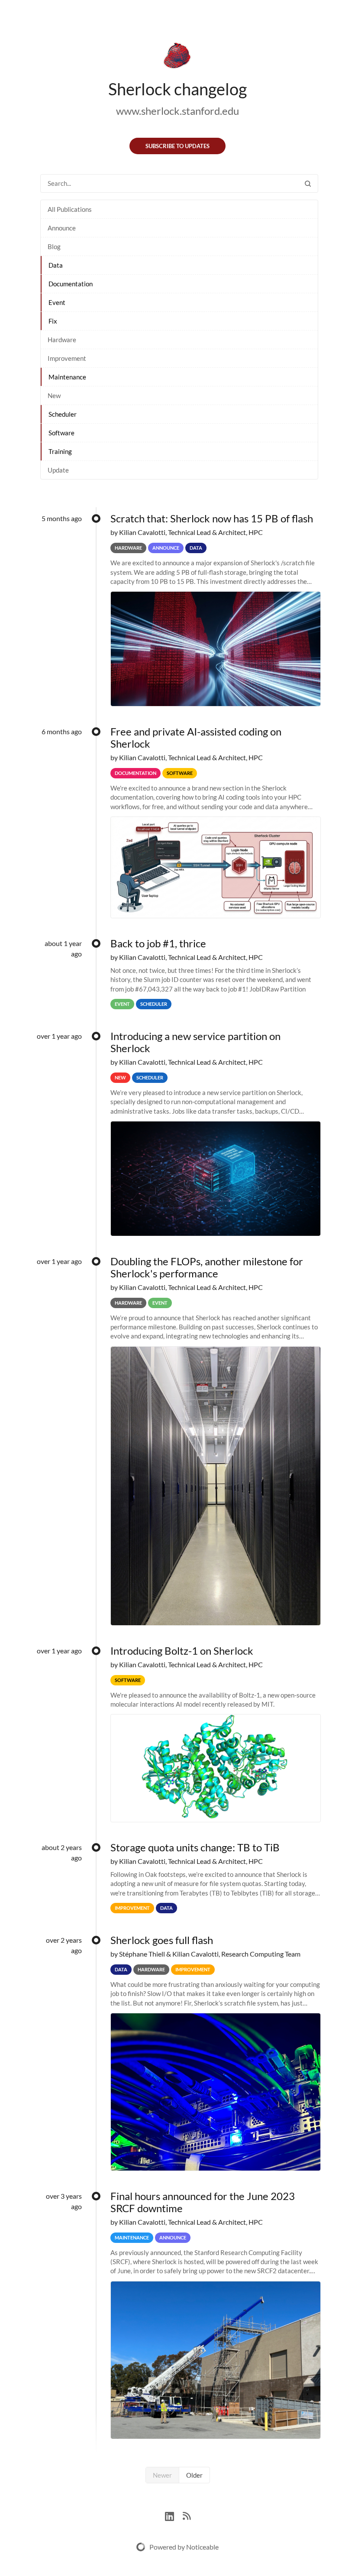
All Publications (70, 209)
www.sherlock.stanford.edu (177, 111)
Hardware (62, 340)
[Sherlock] (177, 57)
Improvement (67, 358)
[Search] (308, 183)
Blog (54, 246)
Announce (62, 228)
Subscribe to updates (177, 146)
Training (60, 451)
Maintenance (67, 377)
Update (58, 470)
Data (56, 265)
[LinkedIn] (174, 2515)
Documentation (71, 284)
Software (61, 433)
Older (194, 2475)
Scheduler (63, 414)
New (54, 395)
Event (57, 302)
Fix (53, 321)
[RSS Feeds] (187, 2515)
